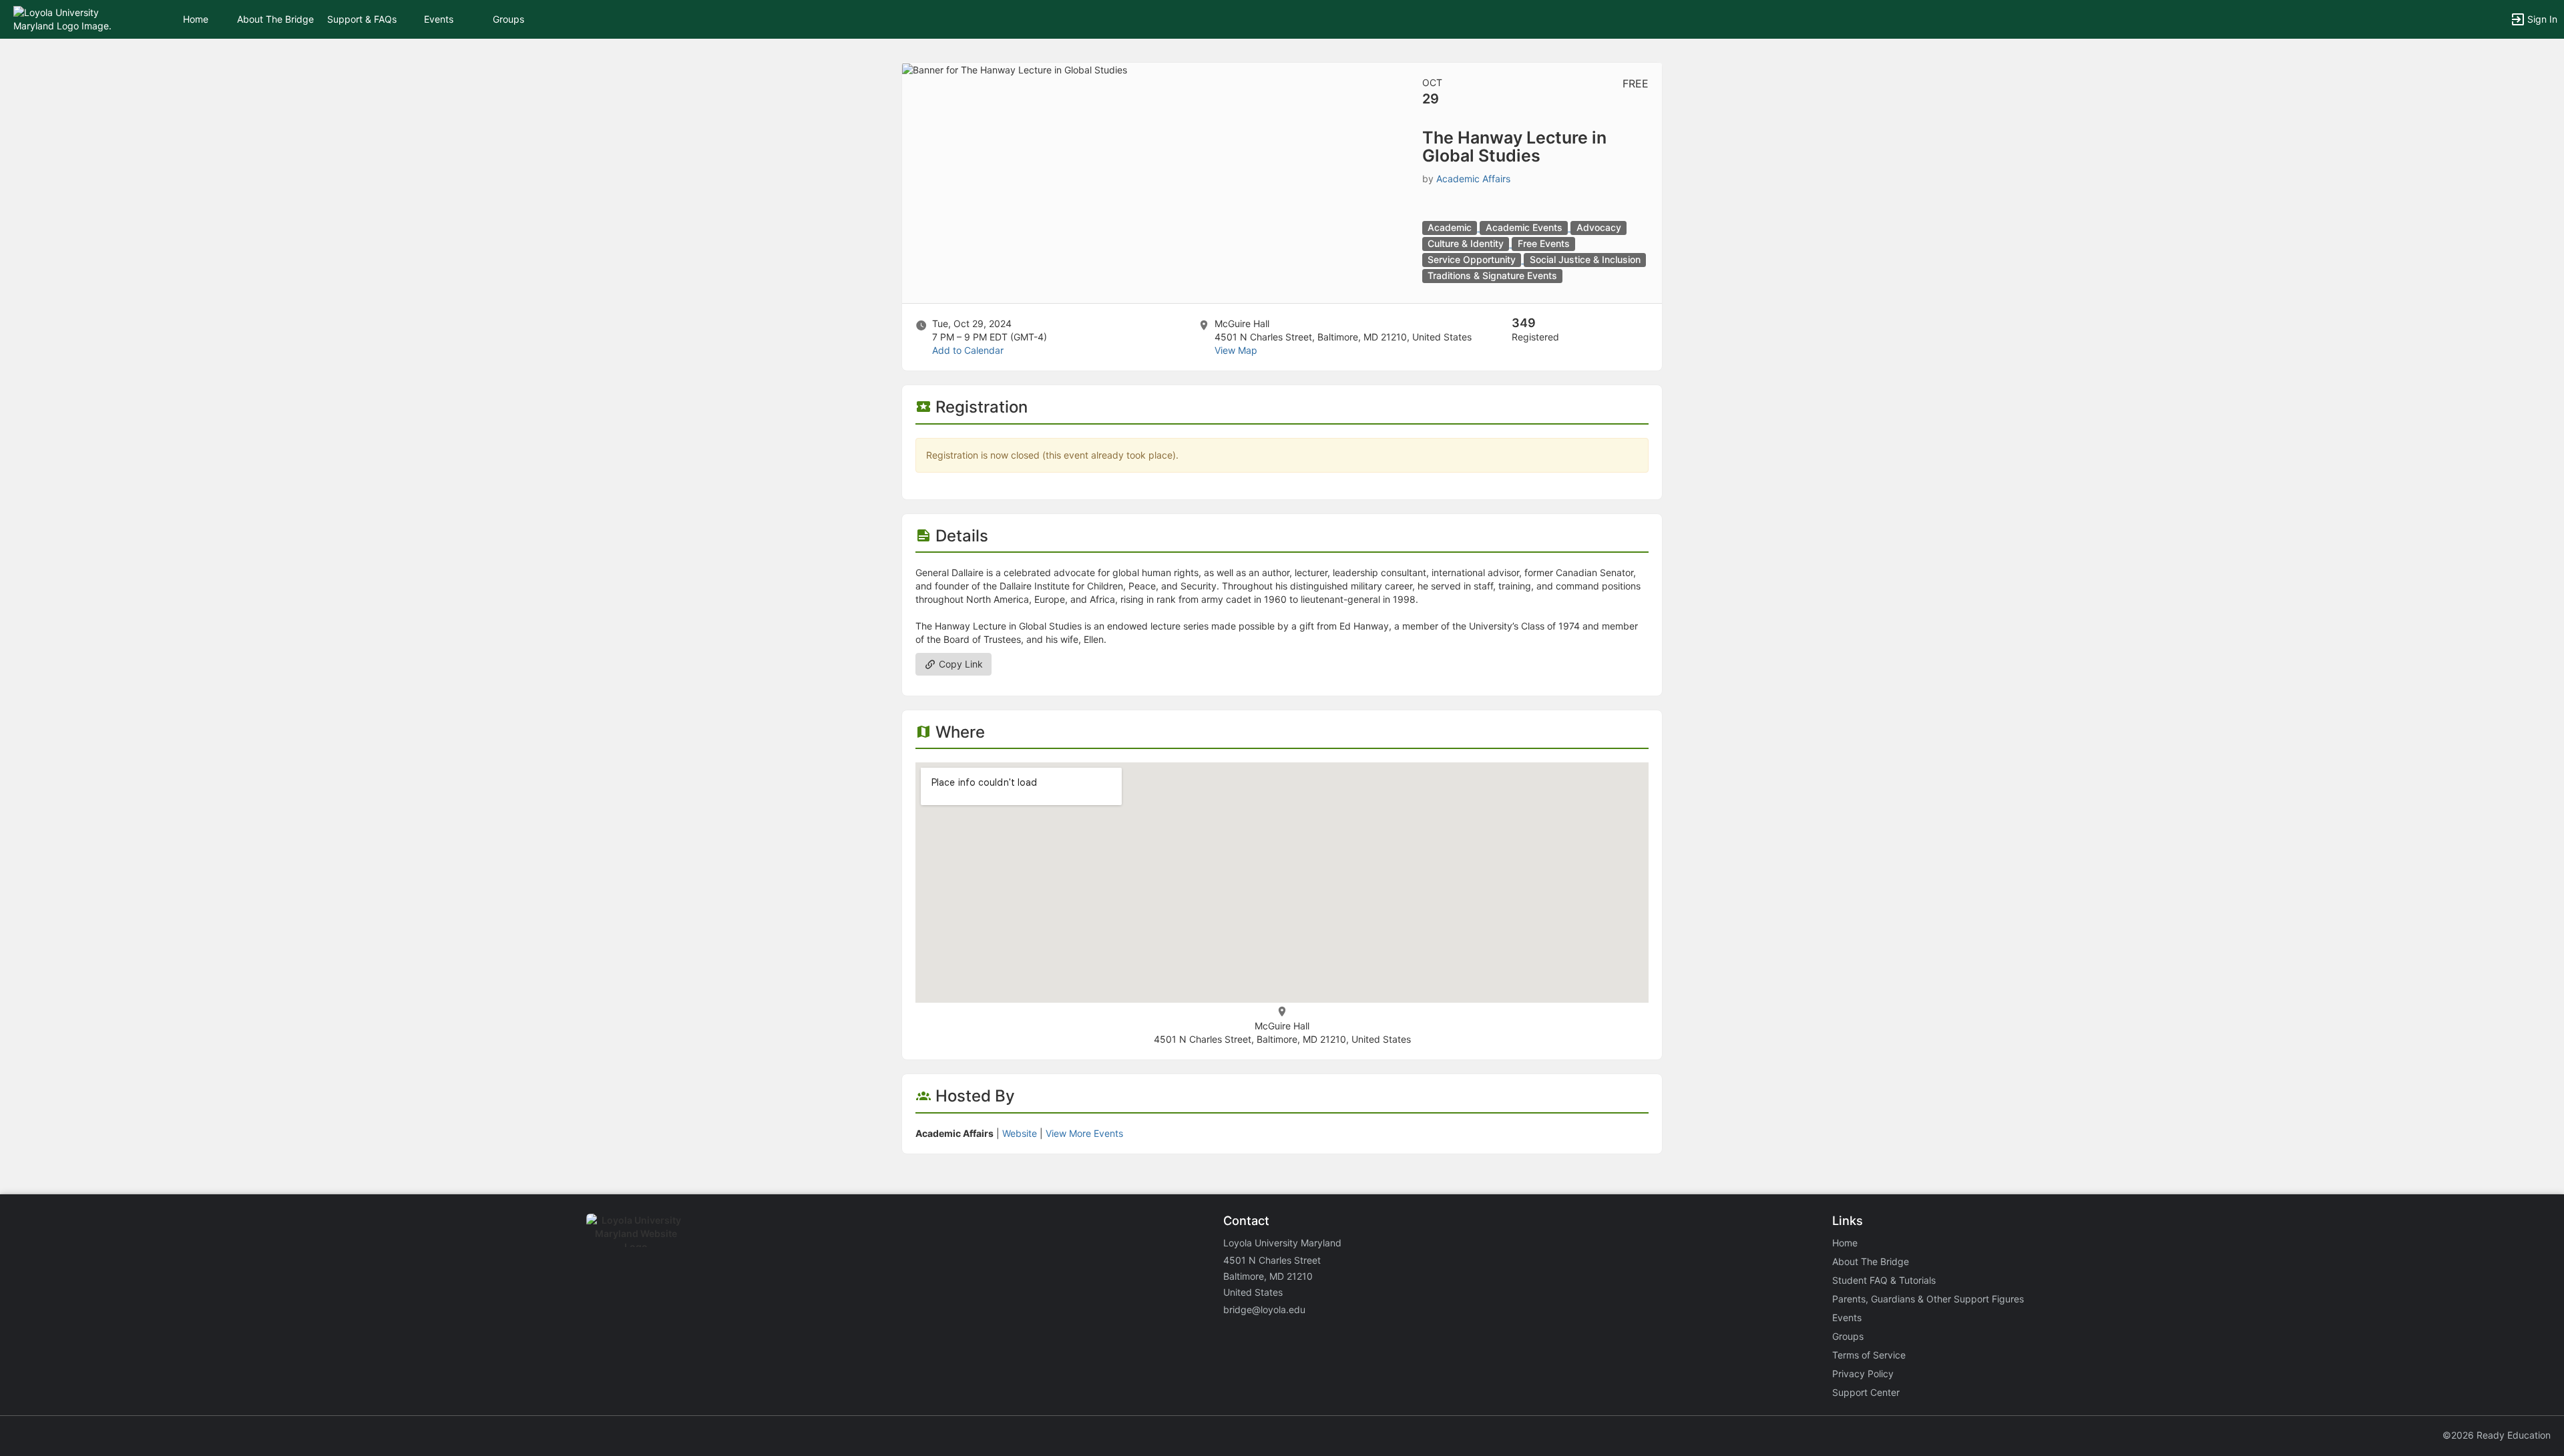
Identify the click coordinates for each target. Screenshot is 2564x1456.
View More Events (1084, 1133)
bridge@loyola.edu (1264, 1309)
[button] (68, 18)
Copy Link (959, 664)
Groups (508, 19)
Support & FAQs (362, 19)
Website (1020, 1133)
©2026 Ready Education (2497, 1435)
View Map (1236, 350)
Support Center (1866, 1392)
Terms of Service (1869, 1355)
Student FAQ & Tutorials (1884, 1280)
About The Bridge (275, 19)
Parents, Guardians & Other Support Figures (1928, 1299)
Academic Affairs (1473, 179)
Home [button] (196, 19)
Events (439, 19)
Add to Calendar (968, 350)
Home (1845, 1243)
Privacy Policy (1863, 1374)
